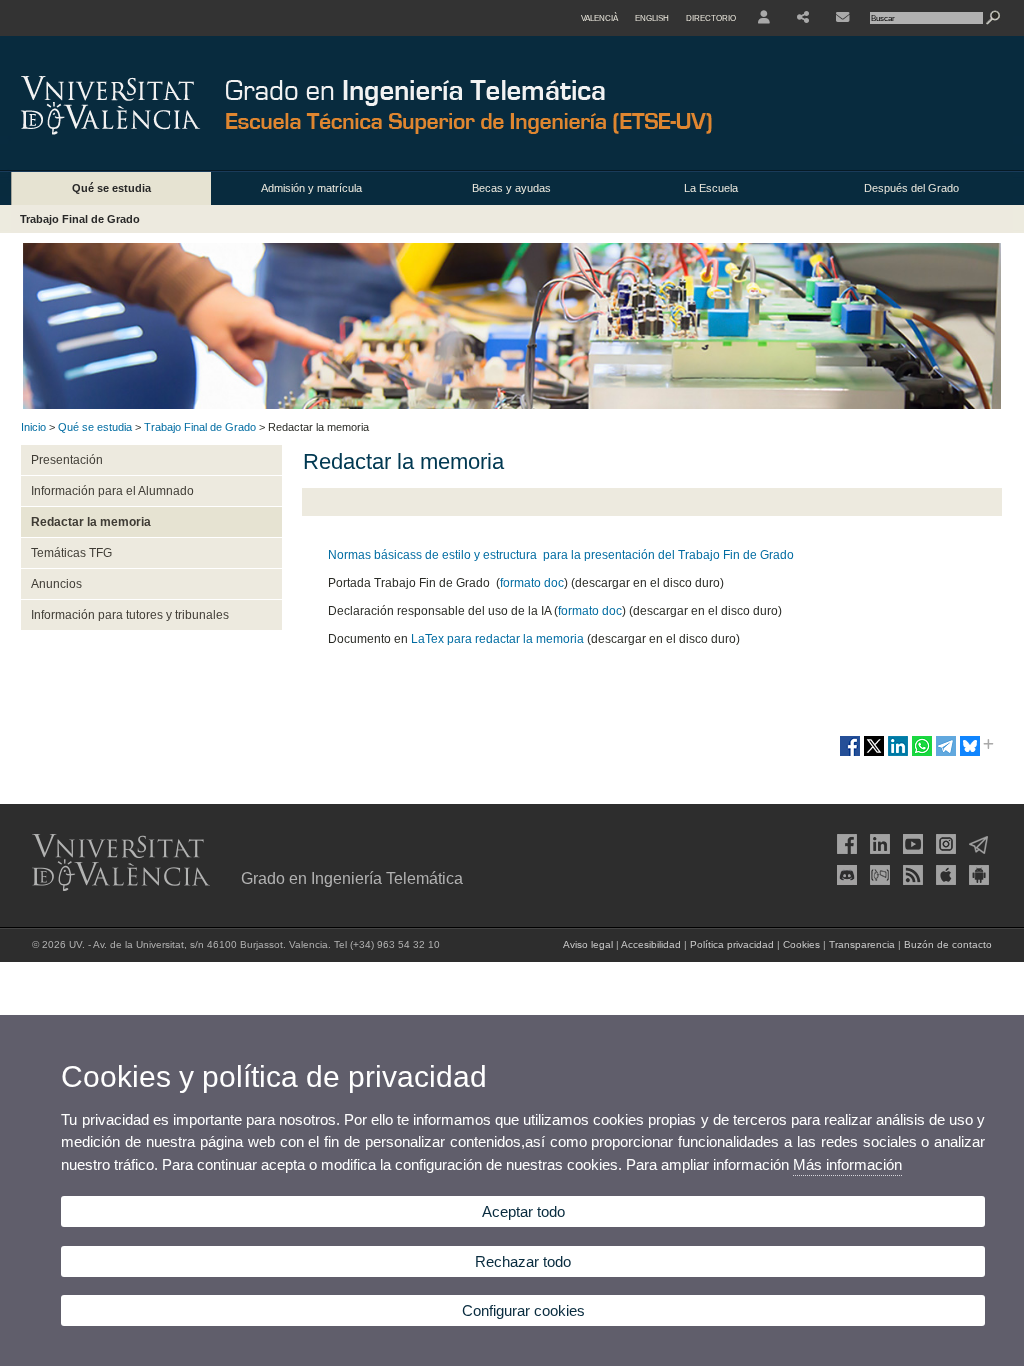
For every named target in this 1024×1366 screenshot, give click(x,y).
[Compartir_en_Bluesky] (970, 754)
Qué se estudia (111, 188)
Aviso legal (588, 944)
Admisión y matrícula (311, 188)
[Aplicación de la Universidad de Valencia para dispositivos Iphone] (944, 875)
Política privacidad (732, 944)
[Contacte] (842, 18)
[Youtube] (911, 844)
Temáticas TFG (71, 553)
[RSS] (911, 875)
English (652, 18)
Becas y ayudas (511, 188)
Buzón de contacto (948, 944)
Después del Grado (911, 188)
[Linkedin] (878, 844)
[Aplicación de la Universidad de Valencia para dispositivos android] (977, 875)
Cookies (801, 944)
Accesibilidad (651, 944)
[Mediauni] (878, 875)
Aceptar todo (523, 1211)
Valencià (599, 18)
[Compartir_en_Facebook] (850, 754)
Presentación (67, 460)
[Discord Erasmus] (845, 875)
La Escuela (711, 188)
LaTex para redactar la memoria (497, 639)
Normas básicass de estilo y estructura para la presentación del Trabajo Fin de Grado (561, 555)
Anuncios (56, 584)
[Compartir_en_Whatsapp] (922, 754)
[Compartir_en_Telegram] (946, 754)
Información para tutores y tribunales (130, 615)
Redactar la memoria (91, 522)
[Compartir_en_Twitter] (874, 754)
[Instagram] (944, 844)
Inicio (33, 427)
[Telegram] (977, 844)
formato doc (532, 583)
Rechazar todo (523, 1261)
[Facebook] (845, 844)
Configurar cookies (523, 1310)
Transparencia (862, 944)
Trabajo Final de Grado (80, 219)
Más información (847, 1164)
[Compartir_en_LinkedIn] (898, 754)
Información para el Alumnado (112, 491)
